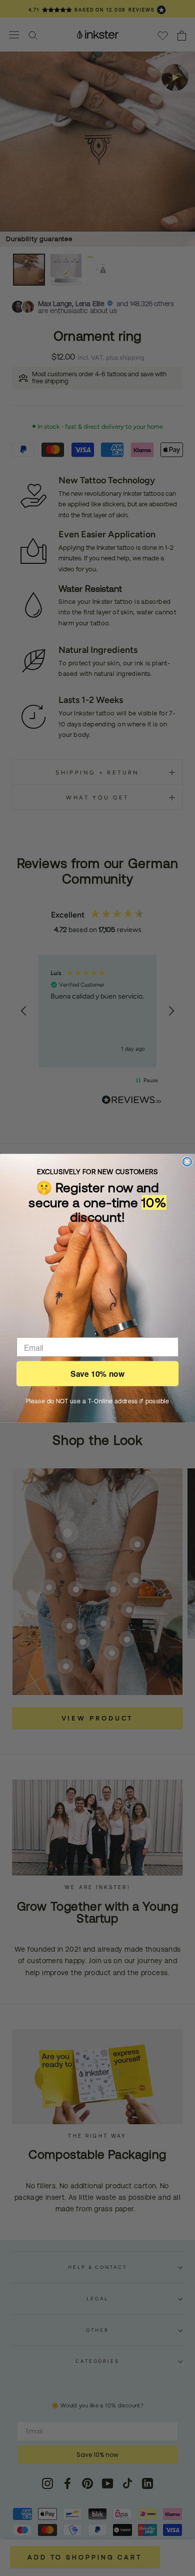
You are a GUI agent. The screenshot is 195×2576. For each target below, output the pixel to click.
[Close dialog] (187, 1161)
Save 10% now (97, 1374)
